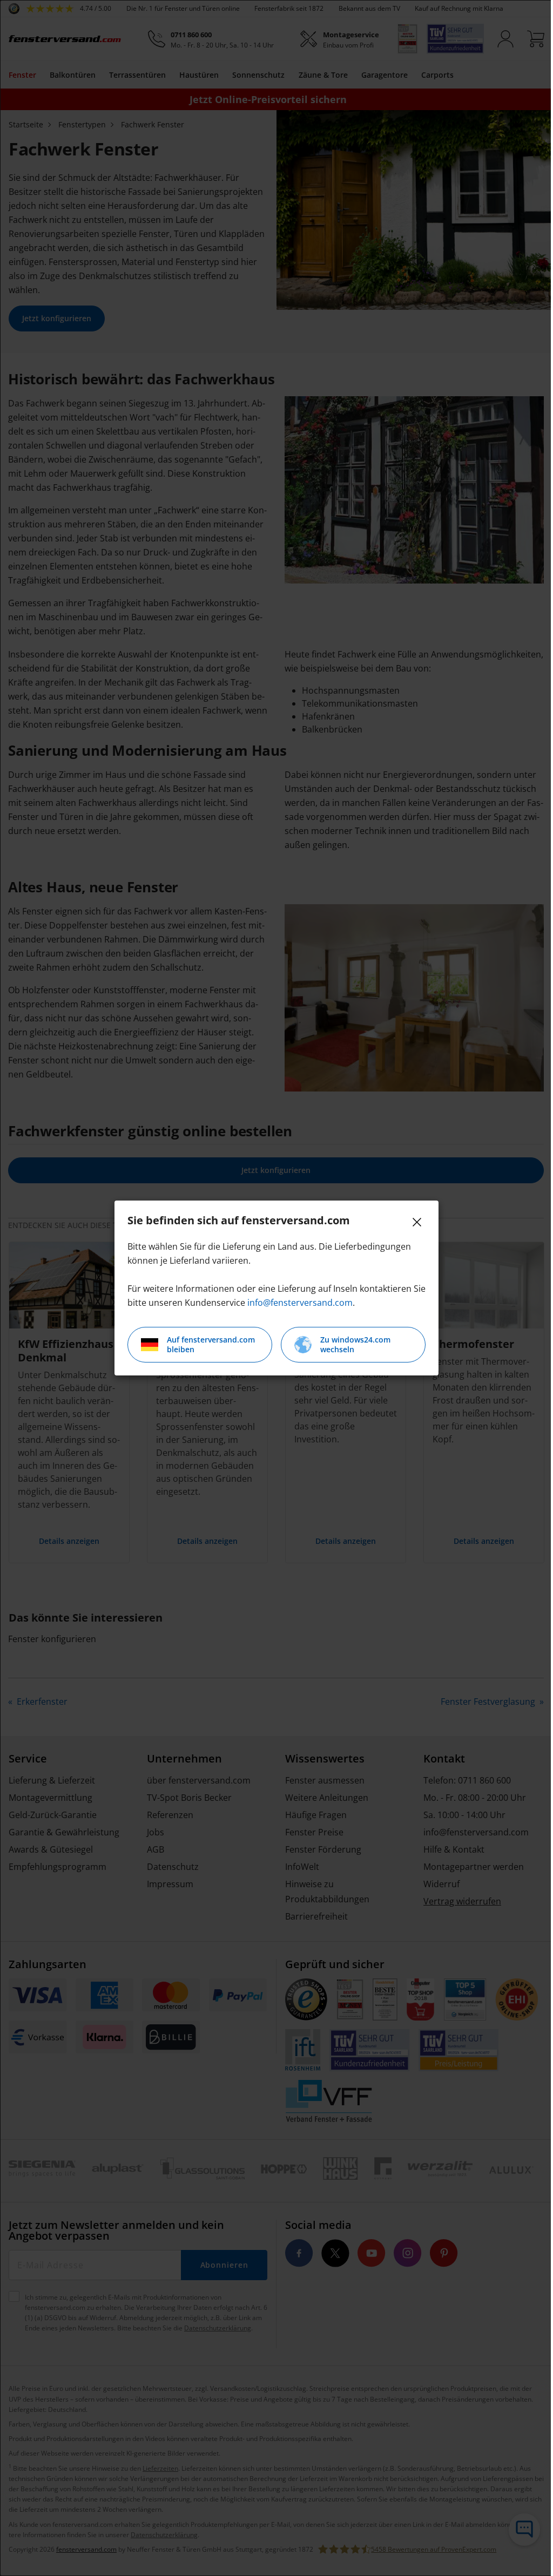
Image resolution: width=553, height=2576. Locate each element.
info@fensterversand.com (300, 1303)
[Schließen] (417, 1222)
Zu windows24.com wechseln (355, 1344)
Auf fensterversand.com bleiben (211, 1344)
